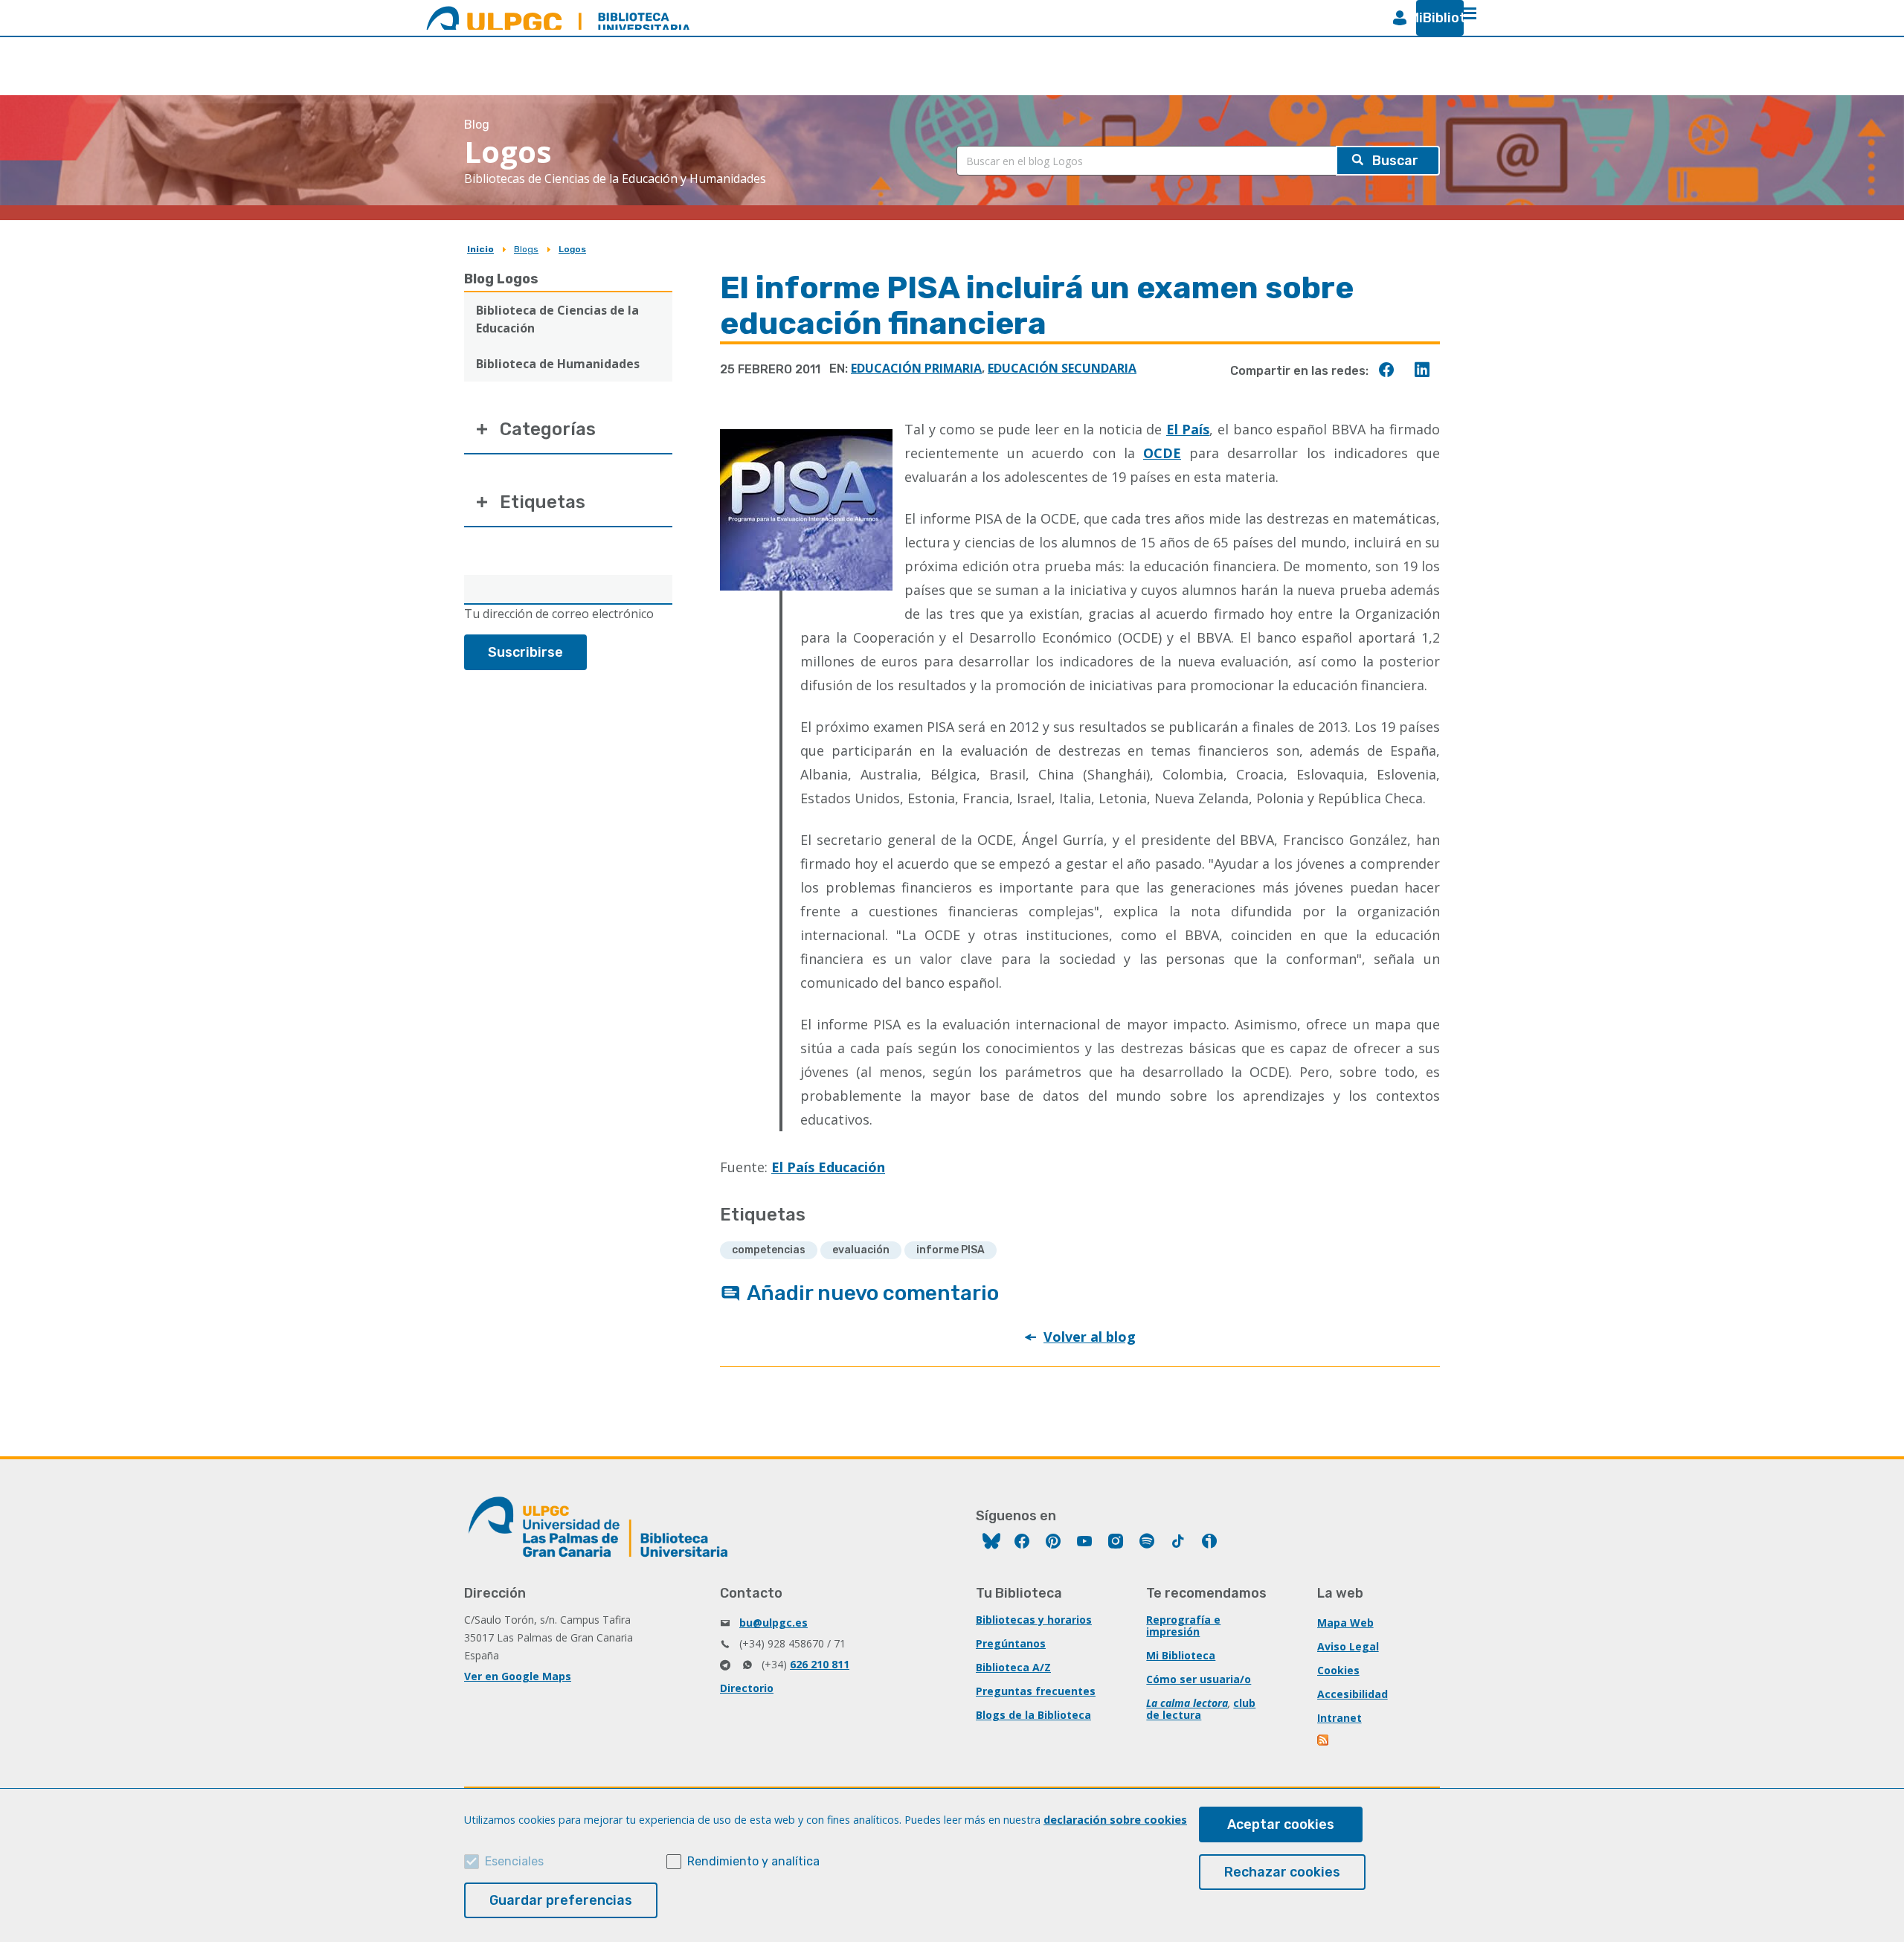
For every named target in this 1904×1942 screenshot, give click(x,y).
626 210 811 (820, 1664)
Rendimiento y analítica (753, 1861)
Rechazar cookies (1282, 1872)
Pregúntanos (1011, 1643)
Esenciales (514, 1861)
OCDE (1162, 453)
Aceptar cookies (1281, 1824)
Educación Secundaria (1062, 368)
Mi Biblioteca (1181, 1655)
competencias (769, 1250)
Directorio (747, 1688)
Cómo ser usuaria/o (1199, 1679)
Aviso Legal (1348, 1646)
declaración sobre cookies (1115, 1820)
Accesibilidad (1353, 1694)
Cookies (1338, 1670)
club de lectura (1201, 1709)
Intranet (1339, 1718)
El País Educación (828, 1167)
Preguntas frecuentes (1036, 1691)
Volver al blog (1090, 1337)
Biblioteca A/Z (1013, 1667)
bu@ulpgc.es (773, 1623)
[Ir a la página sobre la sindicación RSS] (1324, 1742)
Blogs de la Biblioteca (1033, 1715)
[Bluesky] (991, 1543)
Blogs (526, 249)
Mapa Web (1345, 1623)
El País (1188, 429)
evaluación (861, 1250)
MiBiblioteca (1434, 18)
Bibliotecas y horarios (1034, 1620)
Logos (572, 249)
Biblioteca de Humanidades (558, 364)
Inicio (480, 249)
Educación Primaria (916, 368)
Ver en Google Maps (518, 1676)
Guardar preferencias (561, 1900)
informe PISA (951, 1250)
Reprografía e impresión (1183, 1626)
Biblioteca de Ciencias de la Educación (557, 319)
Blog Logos (501, 279)
